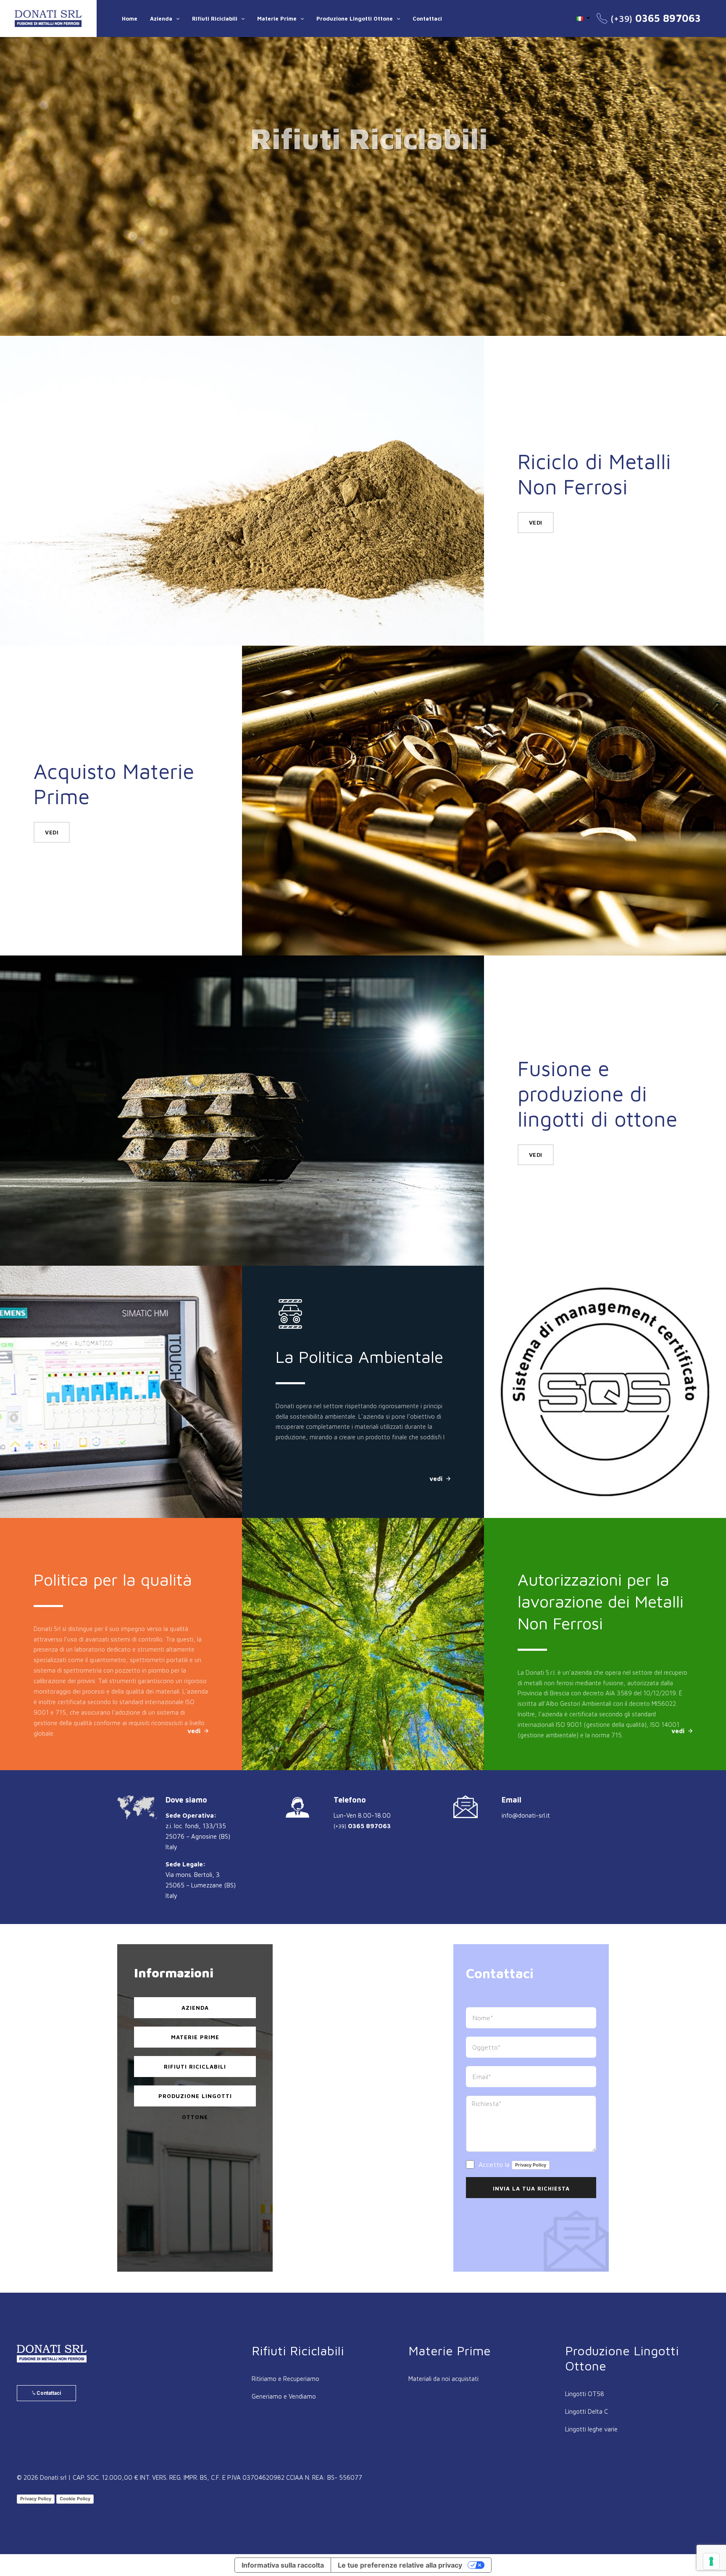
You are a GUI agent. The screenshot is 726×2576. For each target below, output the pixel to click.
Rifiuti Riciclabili (215, 18)
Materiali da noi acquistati (443, 2379)
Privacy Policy (531, 2165)
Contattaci (427, 18)
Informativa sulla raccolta (283, 2565)
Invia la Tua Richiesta (531, 2188)
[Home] (48, 18)
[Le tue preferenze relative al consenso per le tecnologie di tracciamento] (711, 2561)
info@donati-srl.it (526, 1815)
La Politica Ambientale (117, 1356)
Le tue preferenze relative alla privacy (400, 2565)
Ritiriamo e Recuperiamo (285, 2379)
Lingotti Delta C (587, 2411)
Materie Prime (277, 18)
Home (130, 18)
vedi (363, 271)
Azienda (161, 18)
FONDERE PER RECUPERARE (572, 1338)
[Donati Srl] (52, 2354)
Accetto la (511, 2164)
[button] (583, 18)
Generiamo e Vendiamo (284, 2396)
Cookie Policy (75, 2499)
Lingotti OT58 (585, 2394)
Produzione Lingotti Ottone (355, 18)
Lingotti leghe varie (591, 2429)
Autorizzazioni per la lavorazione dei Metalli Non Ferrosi (359, 1601)
